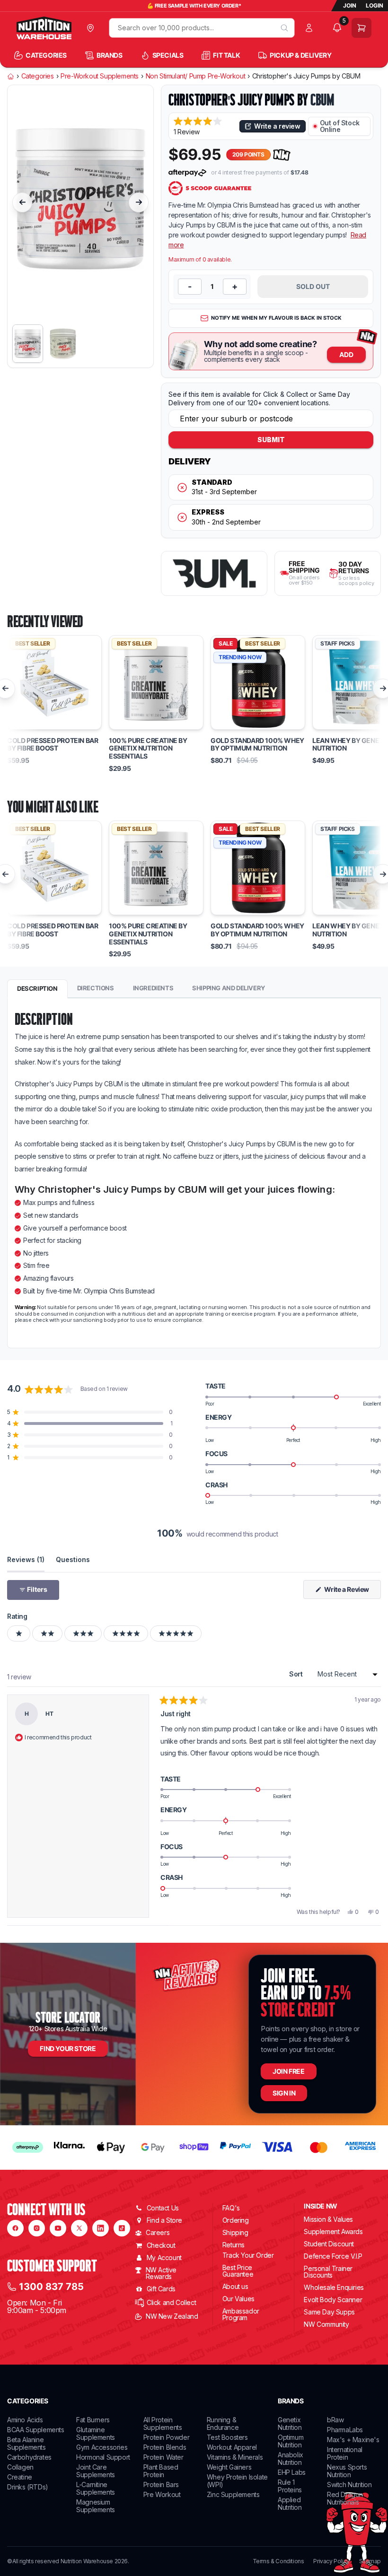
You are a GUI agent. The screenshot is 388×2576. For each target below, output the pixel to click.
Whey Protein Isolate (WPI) (237, 2481)
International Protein (345, 2453)
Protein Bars (161, 2484)
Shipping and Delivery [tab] (229, 988)
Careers (158, 2232)
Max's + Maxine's (353, 2440)
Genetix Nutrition (290, 2423)
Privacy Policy (331, 2561)
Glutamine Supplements (96, 2433)
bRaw (335, 2420)
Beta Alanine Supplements (26, 2443)
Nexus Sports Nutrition (347, 2471)
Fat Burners (93, 2420)
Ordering (236, 2220)
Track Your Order (248, 2255)
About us (235, 2286)
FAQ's (231, 2208)
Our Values (238, 2299)
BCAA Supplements (36, 2430)
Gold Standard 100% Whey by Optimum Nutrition (257, 745)
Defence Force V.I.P (333, 2256)
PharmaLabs (345, 2430)
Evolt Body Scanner (333, 2300)
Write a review (277, 126)
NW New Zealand (172, 2316)
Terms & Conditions (278, 2561)
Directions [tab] (96, 988)
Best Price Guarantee (238, 2271)
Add (346, 354)
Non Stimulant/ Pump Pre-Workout (196, 76)
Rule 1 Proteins (290, 2486)
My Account (164, 2257)
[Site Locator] (93, 28)
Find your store (68, 2048)
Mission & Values (328, 2219)
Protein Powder (166, 2437)
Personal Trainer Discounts (328, 2272)
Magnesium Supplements (96, 2506)
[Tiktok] (122, 2228)
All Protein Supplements (163, 2423)
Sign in (284, 2093)
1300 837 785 (51, 2287)
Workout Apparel (232, 2447)
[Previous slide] (22, 202)
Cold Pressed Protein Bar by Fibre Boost (53, 745)
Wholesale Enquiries (334, 2287)
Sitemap (370, 2561)
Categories (38, 76)
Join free (288, 2071)
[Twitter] (79, 2228)
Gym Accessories (102, 2447)
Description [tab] (37, 988)
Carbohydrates (29, 2457)
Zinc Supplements (233, 2494)
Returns (234, 2245)
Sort (297, 1674)
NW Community (326, 2324)
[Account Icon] (311, 28)
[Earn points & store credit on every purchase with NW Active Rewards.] (282, 155)
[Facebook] (15, 2228)
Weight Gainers (229, 2467)
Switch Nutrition (349, 2484)
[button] (204, 126)
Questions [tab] (73, 1559)
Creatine (20, 2477)
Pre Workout (162, 2494)
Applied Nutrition (290, 2503)
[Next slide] (139, 202)
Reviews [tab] (26, 1559)
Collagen (20, 2467)
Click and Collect (171, 2302)
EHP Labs (292, 2472)
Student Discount (329, 2244)
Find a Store (164, 2220)
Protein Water (163, 2457)
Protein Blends (165, 2447)
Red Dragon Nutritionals (345, 2498)
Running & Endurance (223, 2423)
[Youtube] (58, 2228)
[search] (284, 28)
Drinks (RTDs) (28, 2487)
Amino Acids (25, 2420)
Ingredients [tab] (153, 988)
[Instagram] (37, 2228)
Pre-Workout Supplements (100, 76)
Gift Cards (161, 2289)
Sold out (313, 286)
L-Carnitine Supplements (96, 2488)
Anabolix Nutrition (291, 2458)
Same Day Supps (329, 2312)
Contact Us (163, 2208)
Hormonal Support (103, 2457)
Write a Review (352, 1592)
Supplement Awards (333, 2231)
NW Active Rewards (161, 2273)
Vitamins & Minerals (235, 2457)
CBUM (322, 100)
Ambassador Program (241, 2314)
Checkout (161, 2245)
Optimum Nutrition (291, 2441)
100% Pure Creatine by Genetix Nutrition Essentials (148, 749)
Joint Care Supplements (96, 2471)
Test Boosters (227, 2437)
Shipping (235, 2232)
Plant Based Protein (161, 2471)
